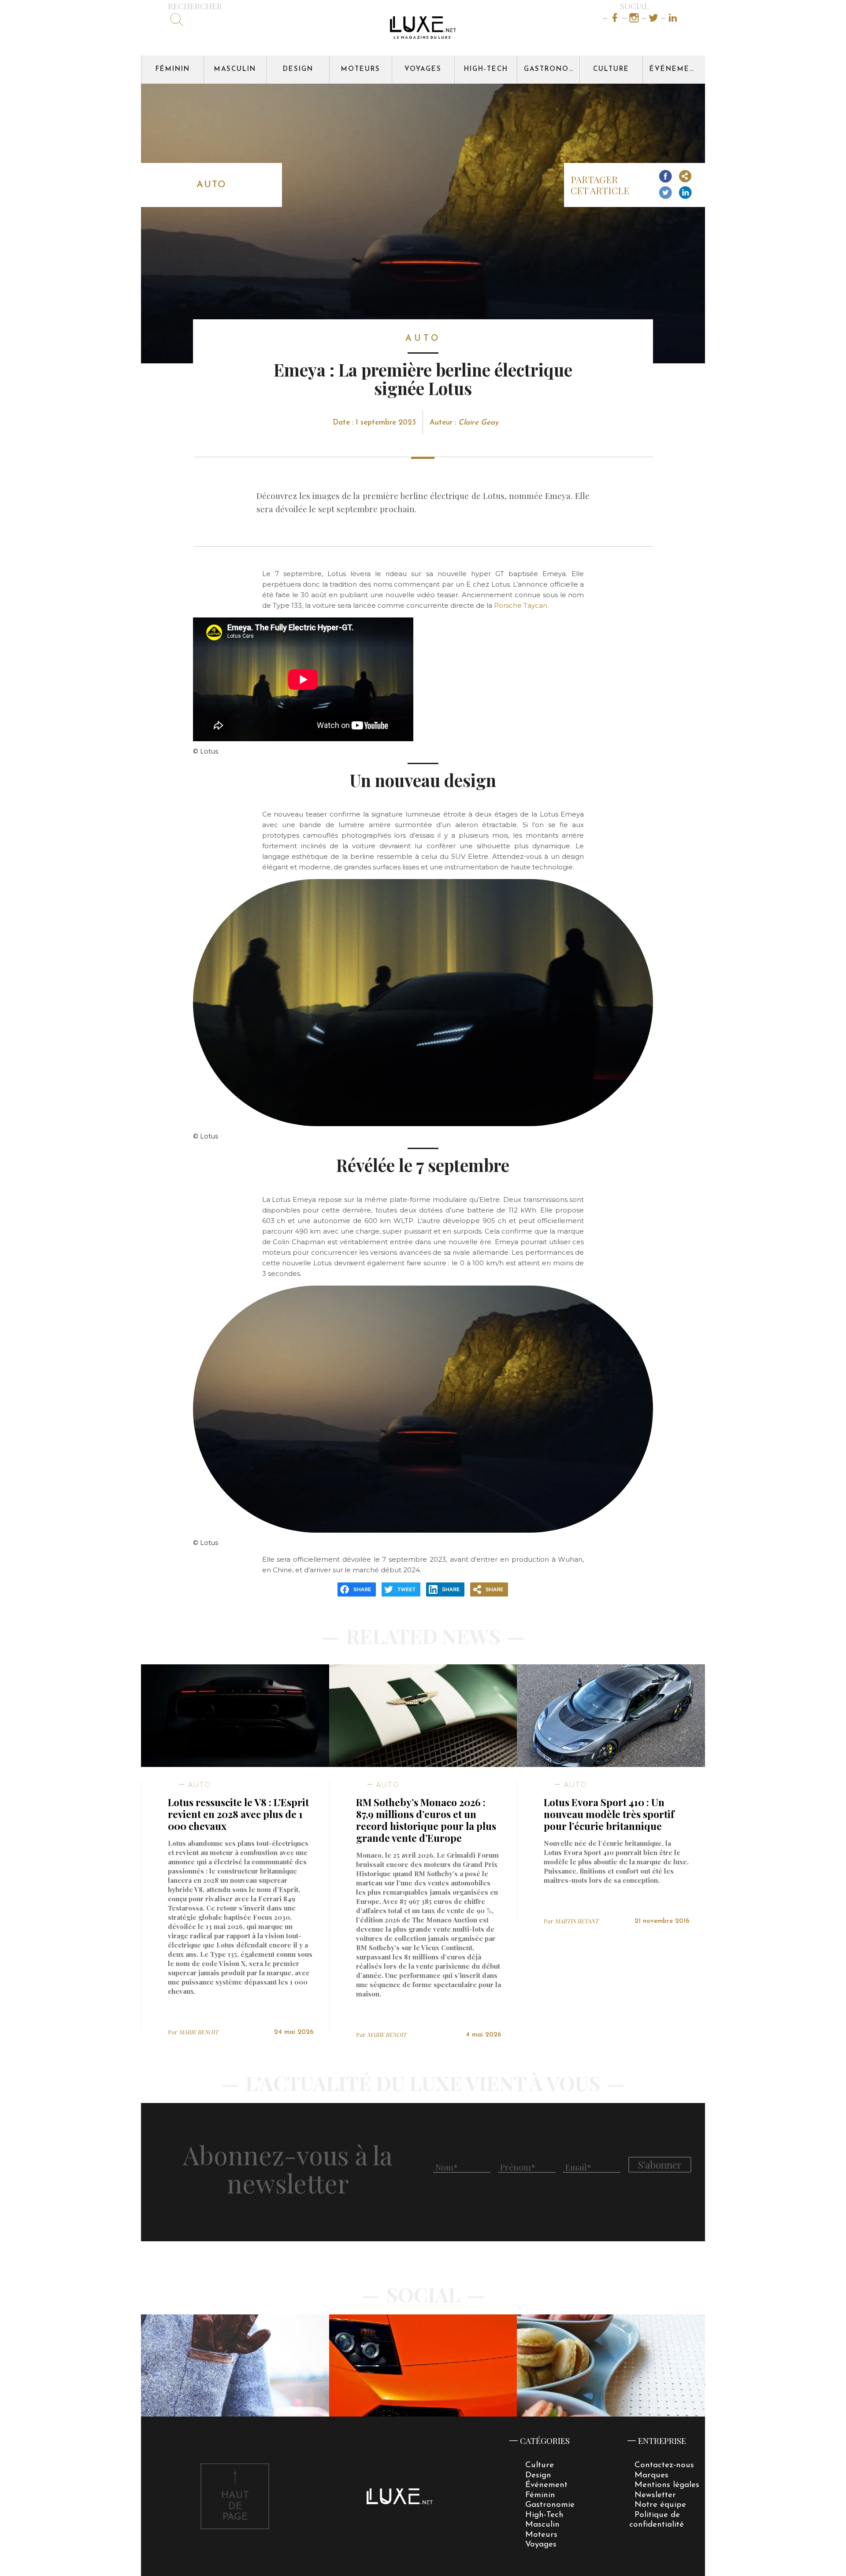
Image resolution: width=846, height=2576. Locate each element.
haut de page (235, 2507)
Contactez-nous (664, 2465)
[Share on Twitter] (666, 193)
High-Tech (486, 69)
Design (298, 69)
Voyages (423, 69)
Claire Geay (479, 423)
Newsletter (655, 2495)
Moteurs (361, 69)
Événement (675, 69)
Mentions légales (667, 2485)
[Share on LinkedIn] (685, 193)
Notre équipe (660, 2505)
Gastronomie (552, 69)
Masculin (235, 69)
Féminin (173, 69)
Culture (611, 69)
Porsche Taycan (521, 605)
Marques (651, 2475)
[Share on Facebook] (666, 177)
